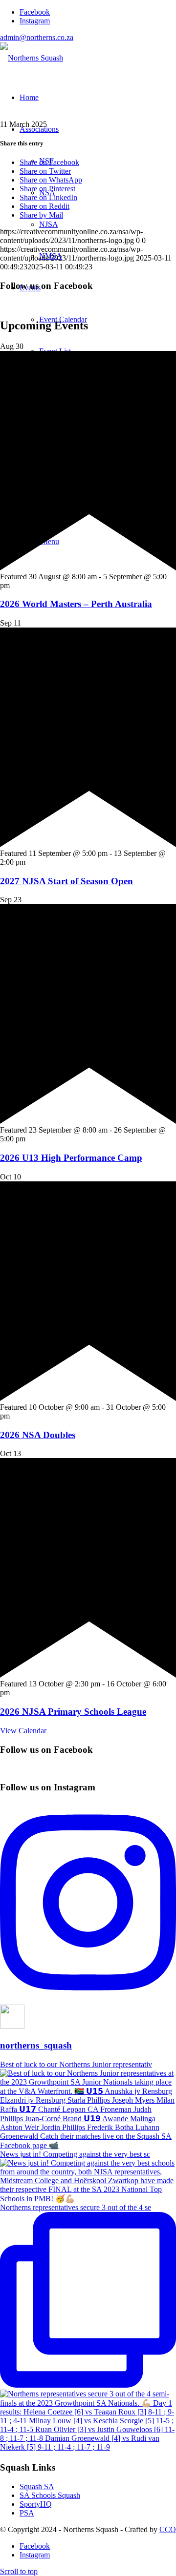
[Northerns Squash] (32, 58)
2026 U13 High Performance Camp (71, 1158)
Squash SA (37, 2486)
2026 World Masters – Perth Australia (76, 604)
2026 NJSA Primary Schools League (73, 1712)
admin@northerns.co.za (37, 37)
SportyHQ (36, 2504)
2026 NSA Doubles (38, 1435)
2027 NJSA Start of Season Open (66, 881)
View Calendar (23, 1731)
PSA (27, 2513)
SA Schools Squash (50, 2495)
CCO (168, 2529)
